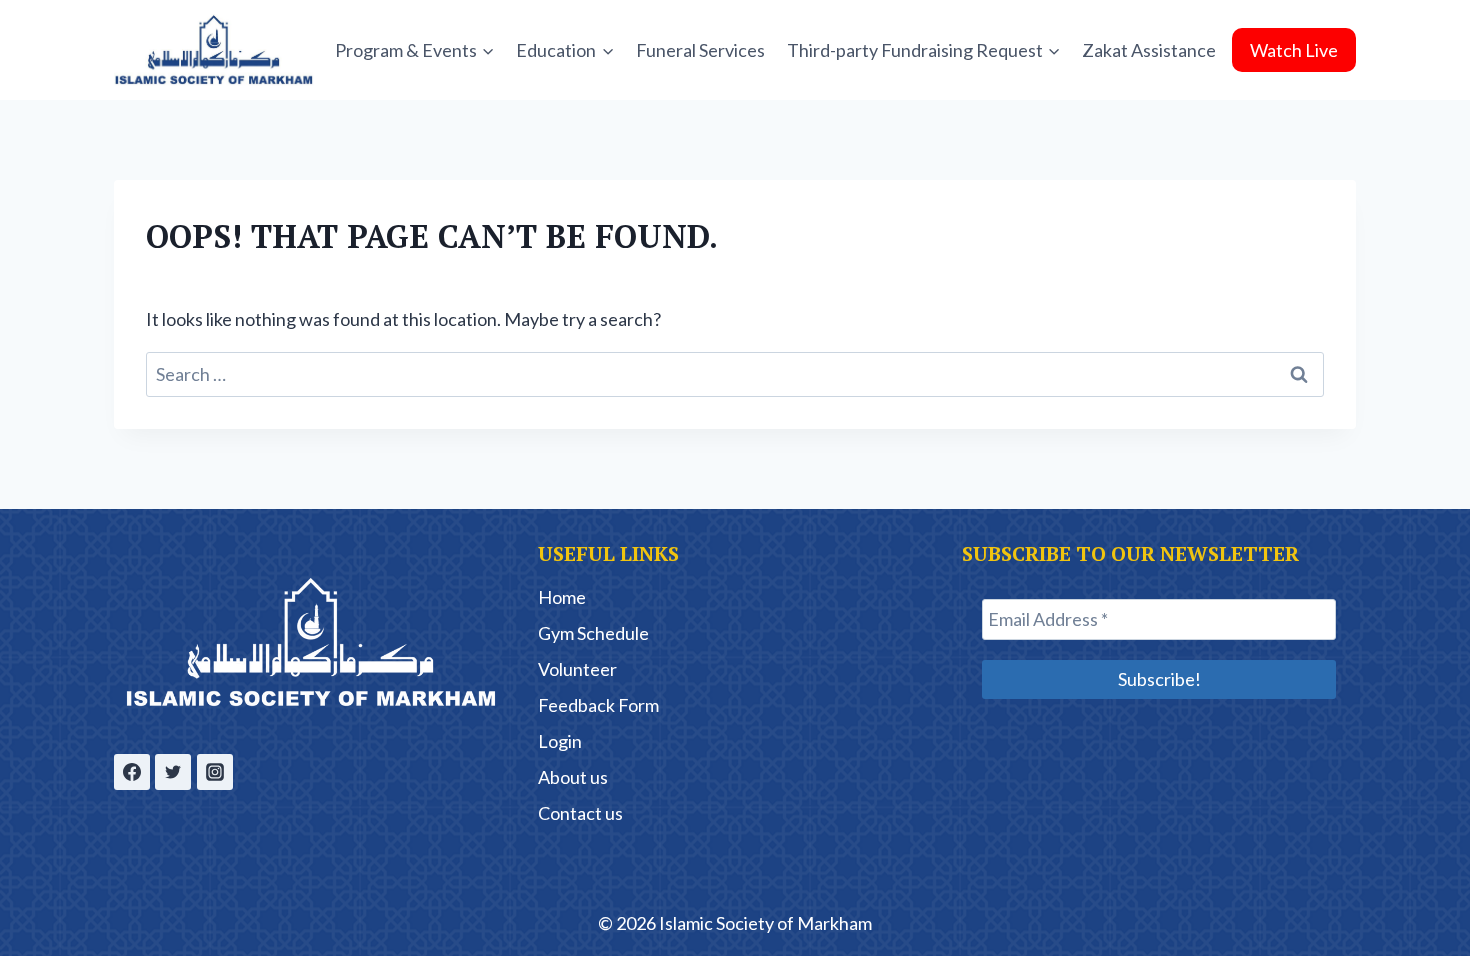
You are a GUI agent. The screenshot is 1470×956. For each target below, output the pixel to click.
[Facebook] (132, 772)
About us (573, 777)
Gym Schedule (593, 633)
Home (562, 597)
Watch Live (1294, 50)
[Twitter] (173, 772)
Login (560, 741)
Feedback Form (598, 705)
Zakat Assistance (1149, 50)
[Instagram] (215, 772)
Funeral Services (700, 50)
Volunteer (577, 669)
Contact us (580, 813)
